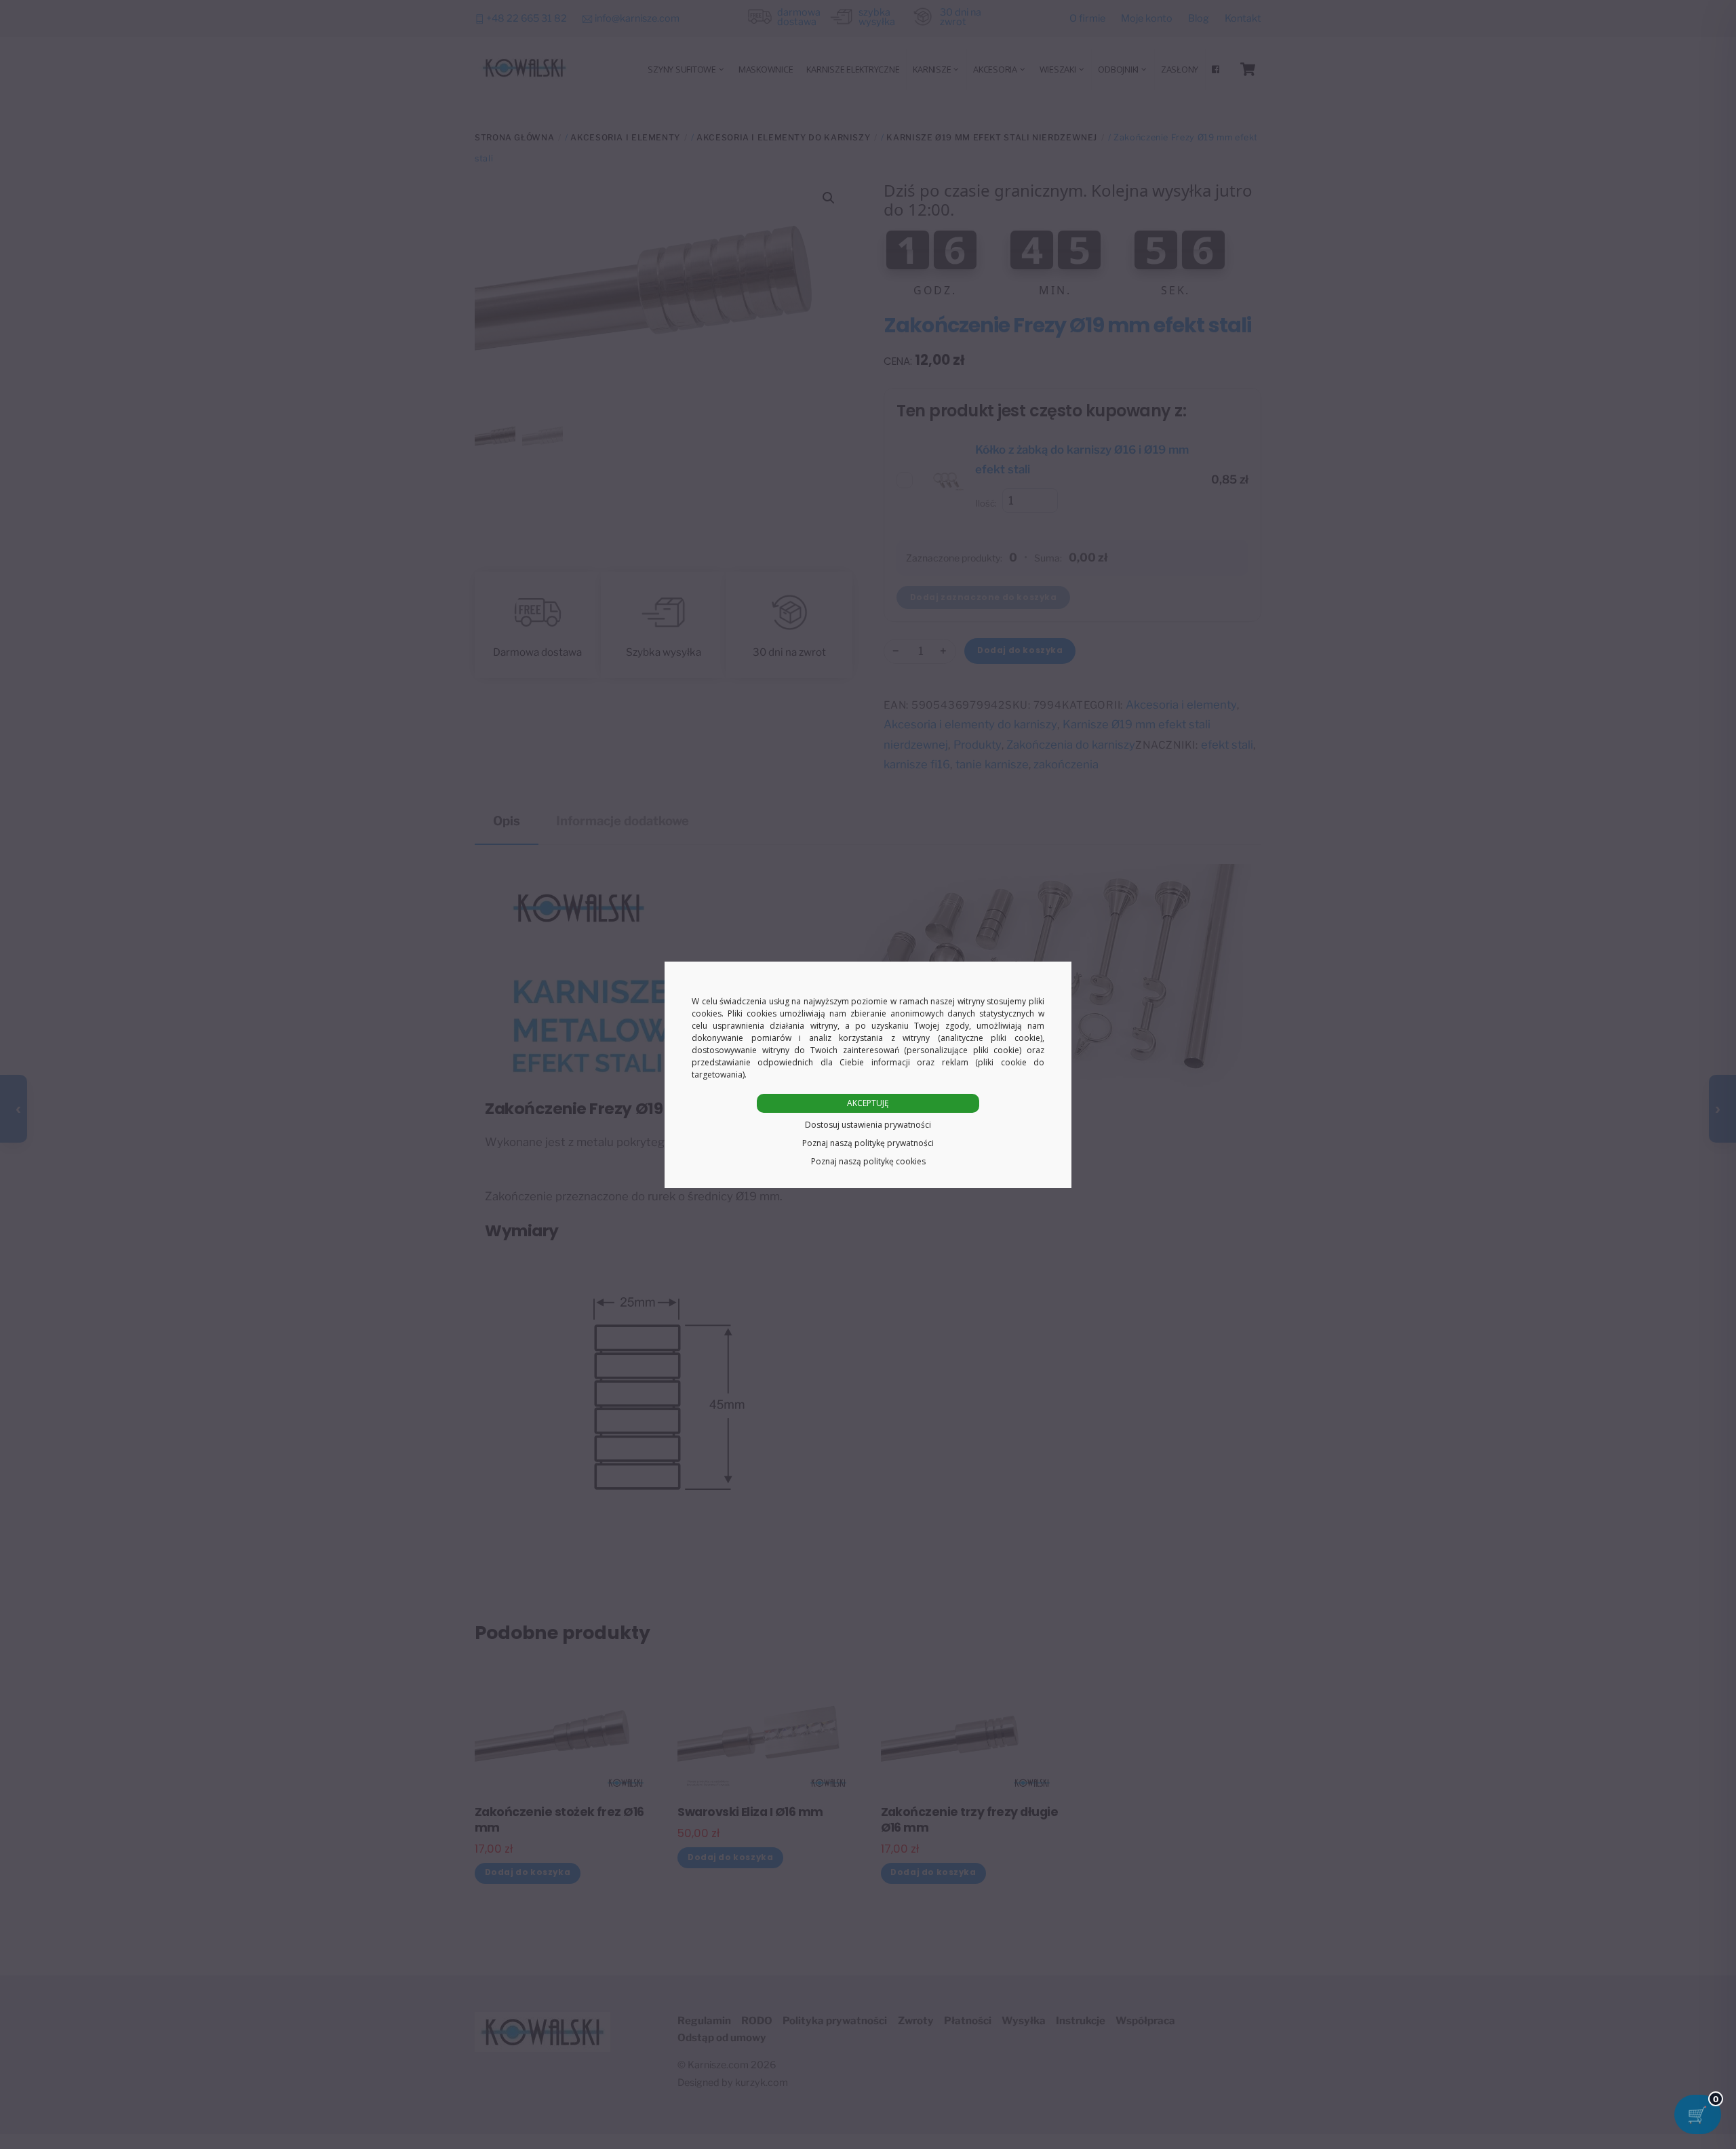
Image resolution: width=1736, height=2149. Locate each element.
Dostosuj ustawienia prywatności (868, 1125)
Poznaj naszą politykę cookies (868, 1161)
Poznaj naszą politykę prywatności (868, 1143)
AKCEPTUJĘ (868, 1103)
